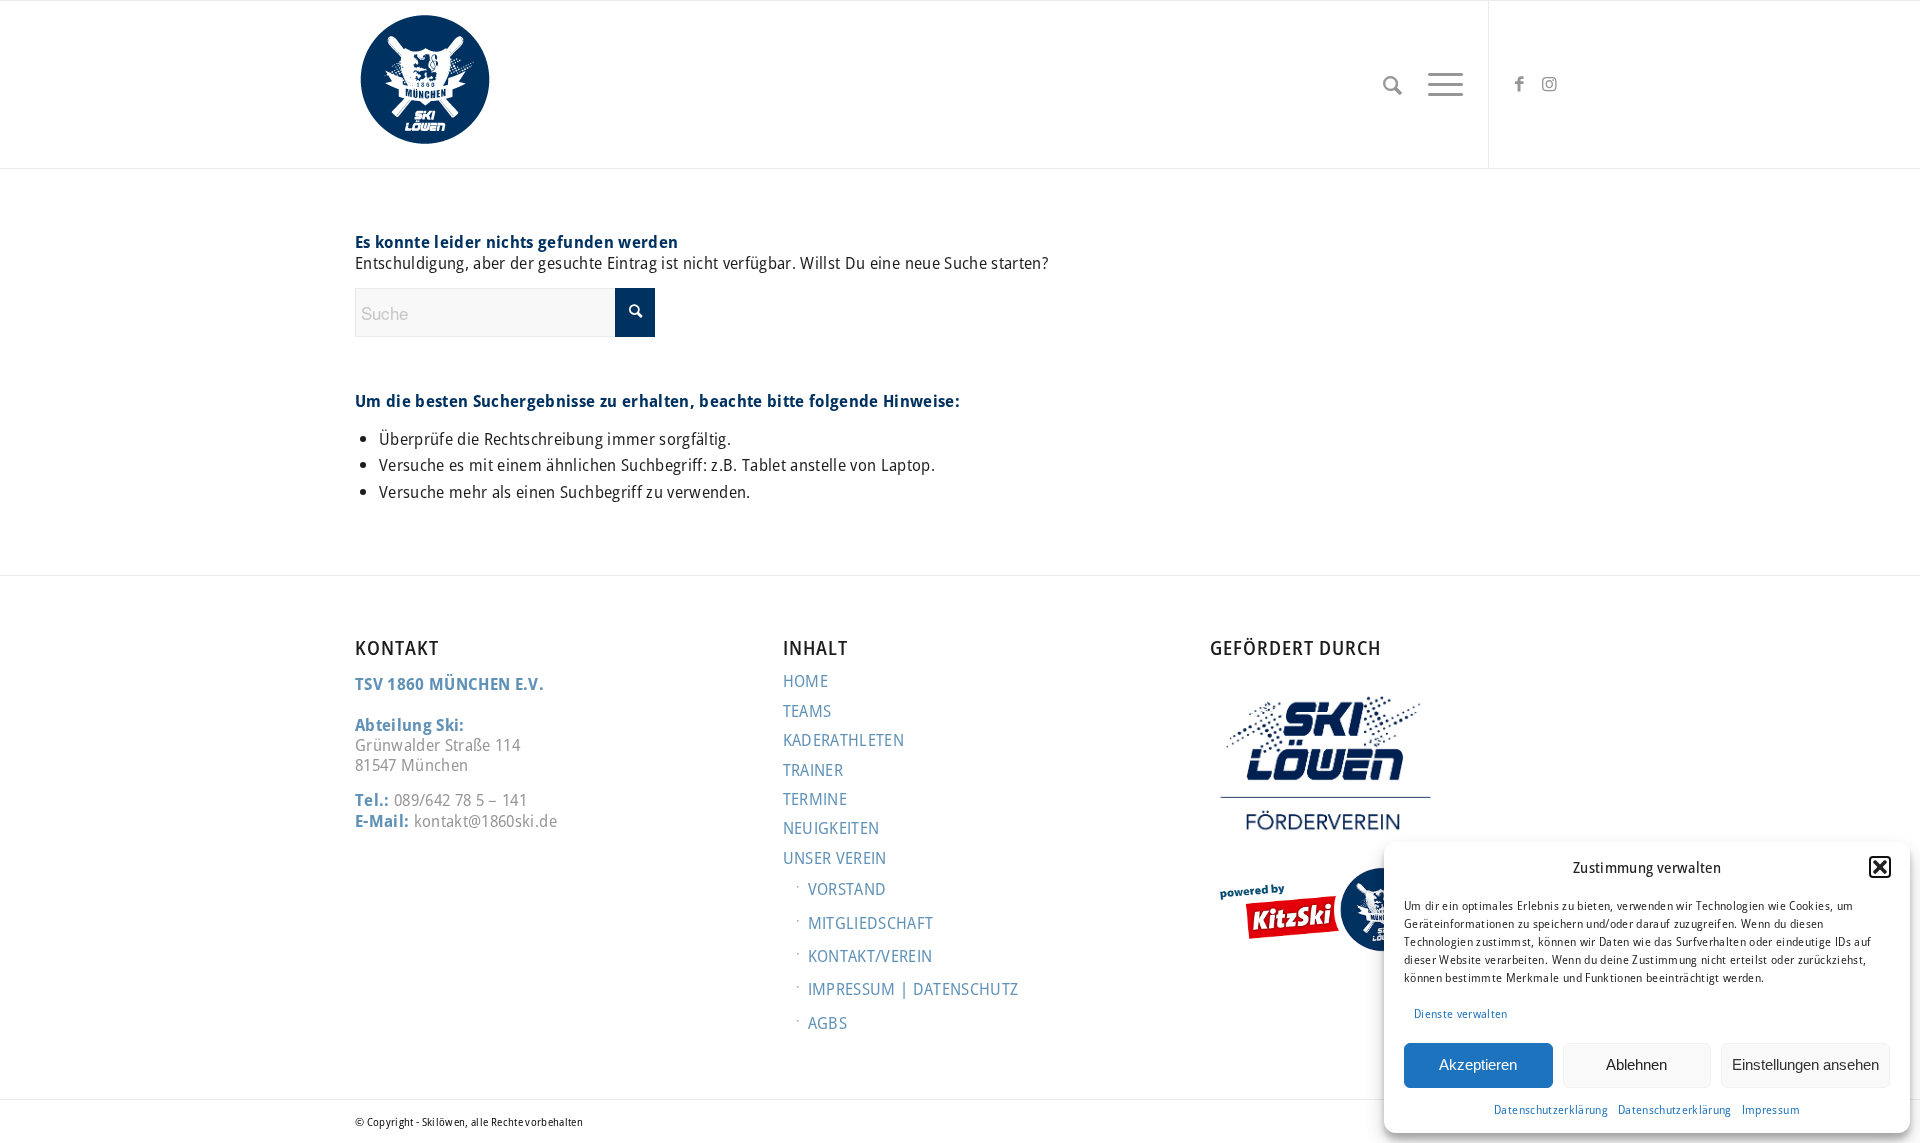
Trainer (813, 769)
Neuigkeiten (831, 827)
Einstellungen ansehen (1805, 1064)
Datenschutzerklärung (1551, 1109)
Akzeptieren (1478, 1064)
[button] (1880, 867)
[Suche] (1392, 84)
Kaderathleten (843, 739)
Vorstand (847, 888)
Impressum (1771, 1109)
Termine (815, 798)
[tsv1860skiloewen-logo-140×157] (425, 84)
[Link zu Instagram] (1550, 84)
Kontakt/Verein (870, 955)
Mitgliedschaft (871, 922)
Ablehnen (1636, 1064)
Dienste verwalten (1461, 1013)
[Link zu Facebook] (1520, 84)
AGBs (827, 1022)
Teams (807, 710)
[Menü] (1439, 84)
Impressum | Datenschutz (913, 988)
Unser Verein (835, 857)
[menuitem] (1392, 84)
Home (805, 680)
